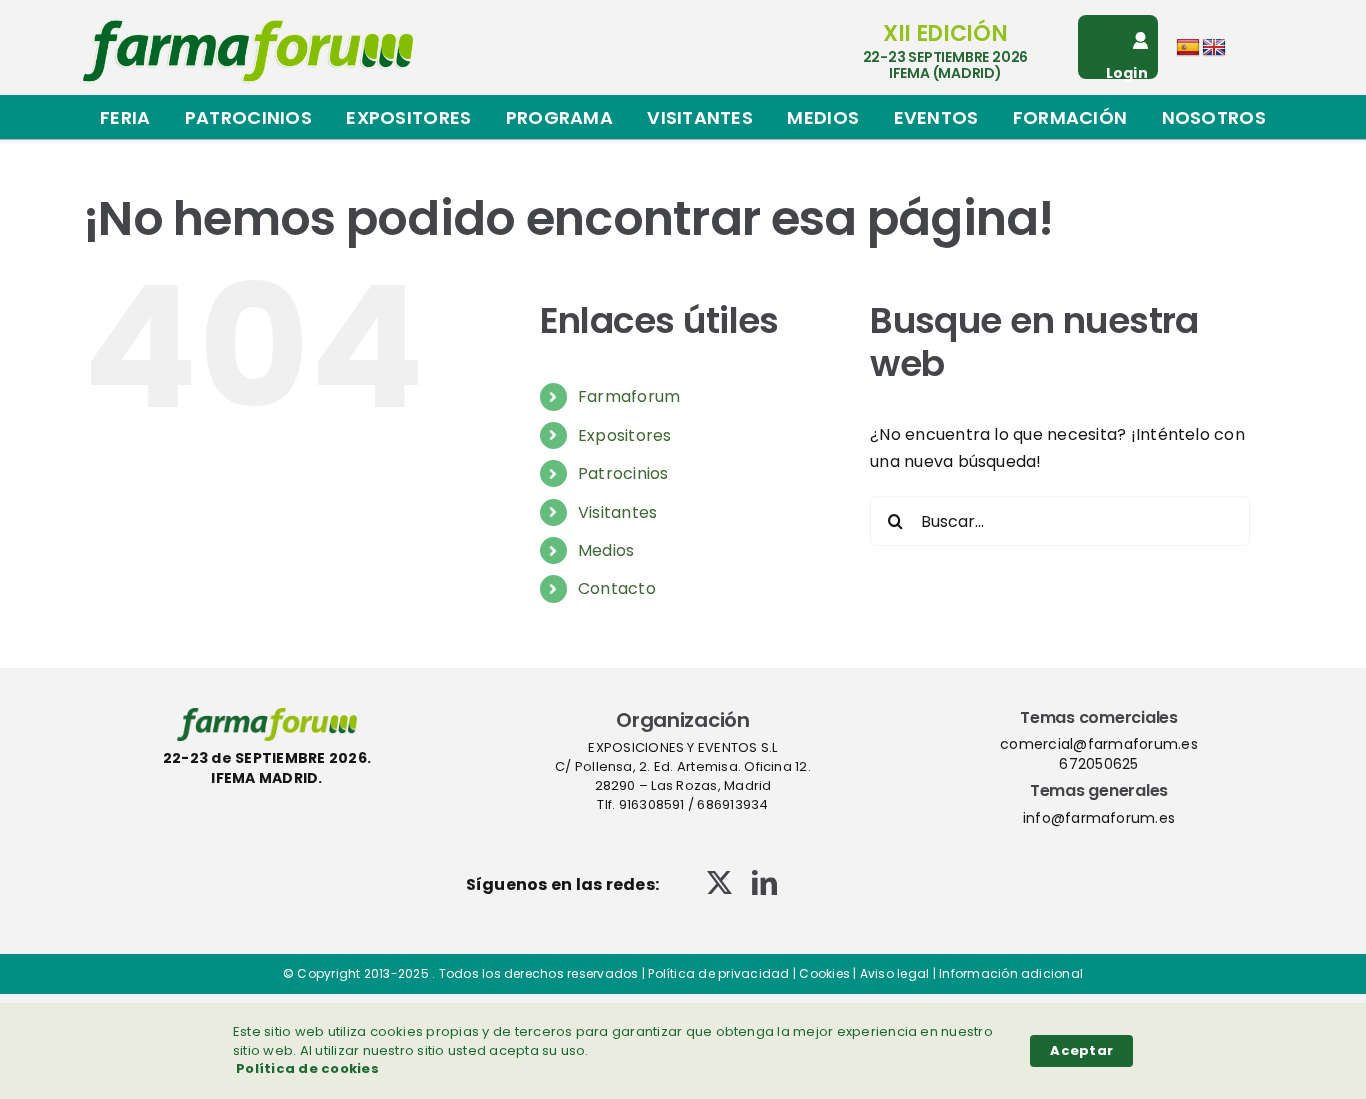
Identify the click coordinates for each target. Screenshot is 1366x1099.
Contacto (617, 588)
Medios (606, 550)
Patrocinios (623, 473)
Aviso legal (895, 973)
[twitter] (719, 882)
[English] (1214, 48)
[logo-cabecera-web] (248, 26)
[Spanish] (1188, 48)
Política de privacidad (718, 973)
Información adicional (1011, 973)
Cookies (824, 973)
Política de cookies (307, 1069)
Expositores (625, 435)
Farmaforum (629, 396)
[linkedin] (764, 882)
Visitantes (617, 512)
